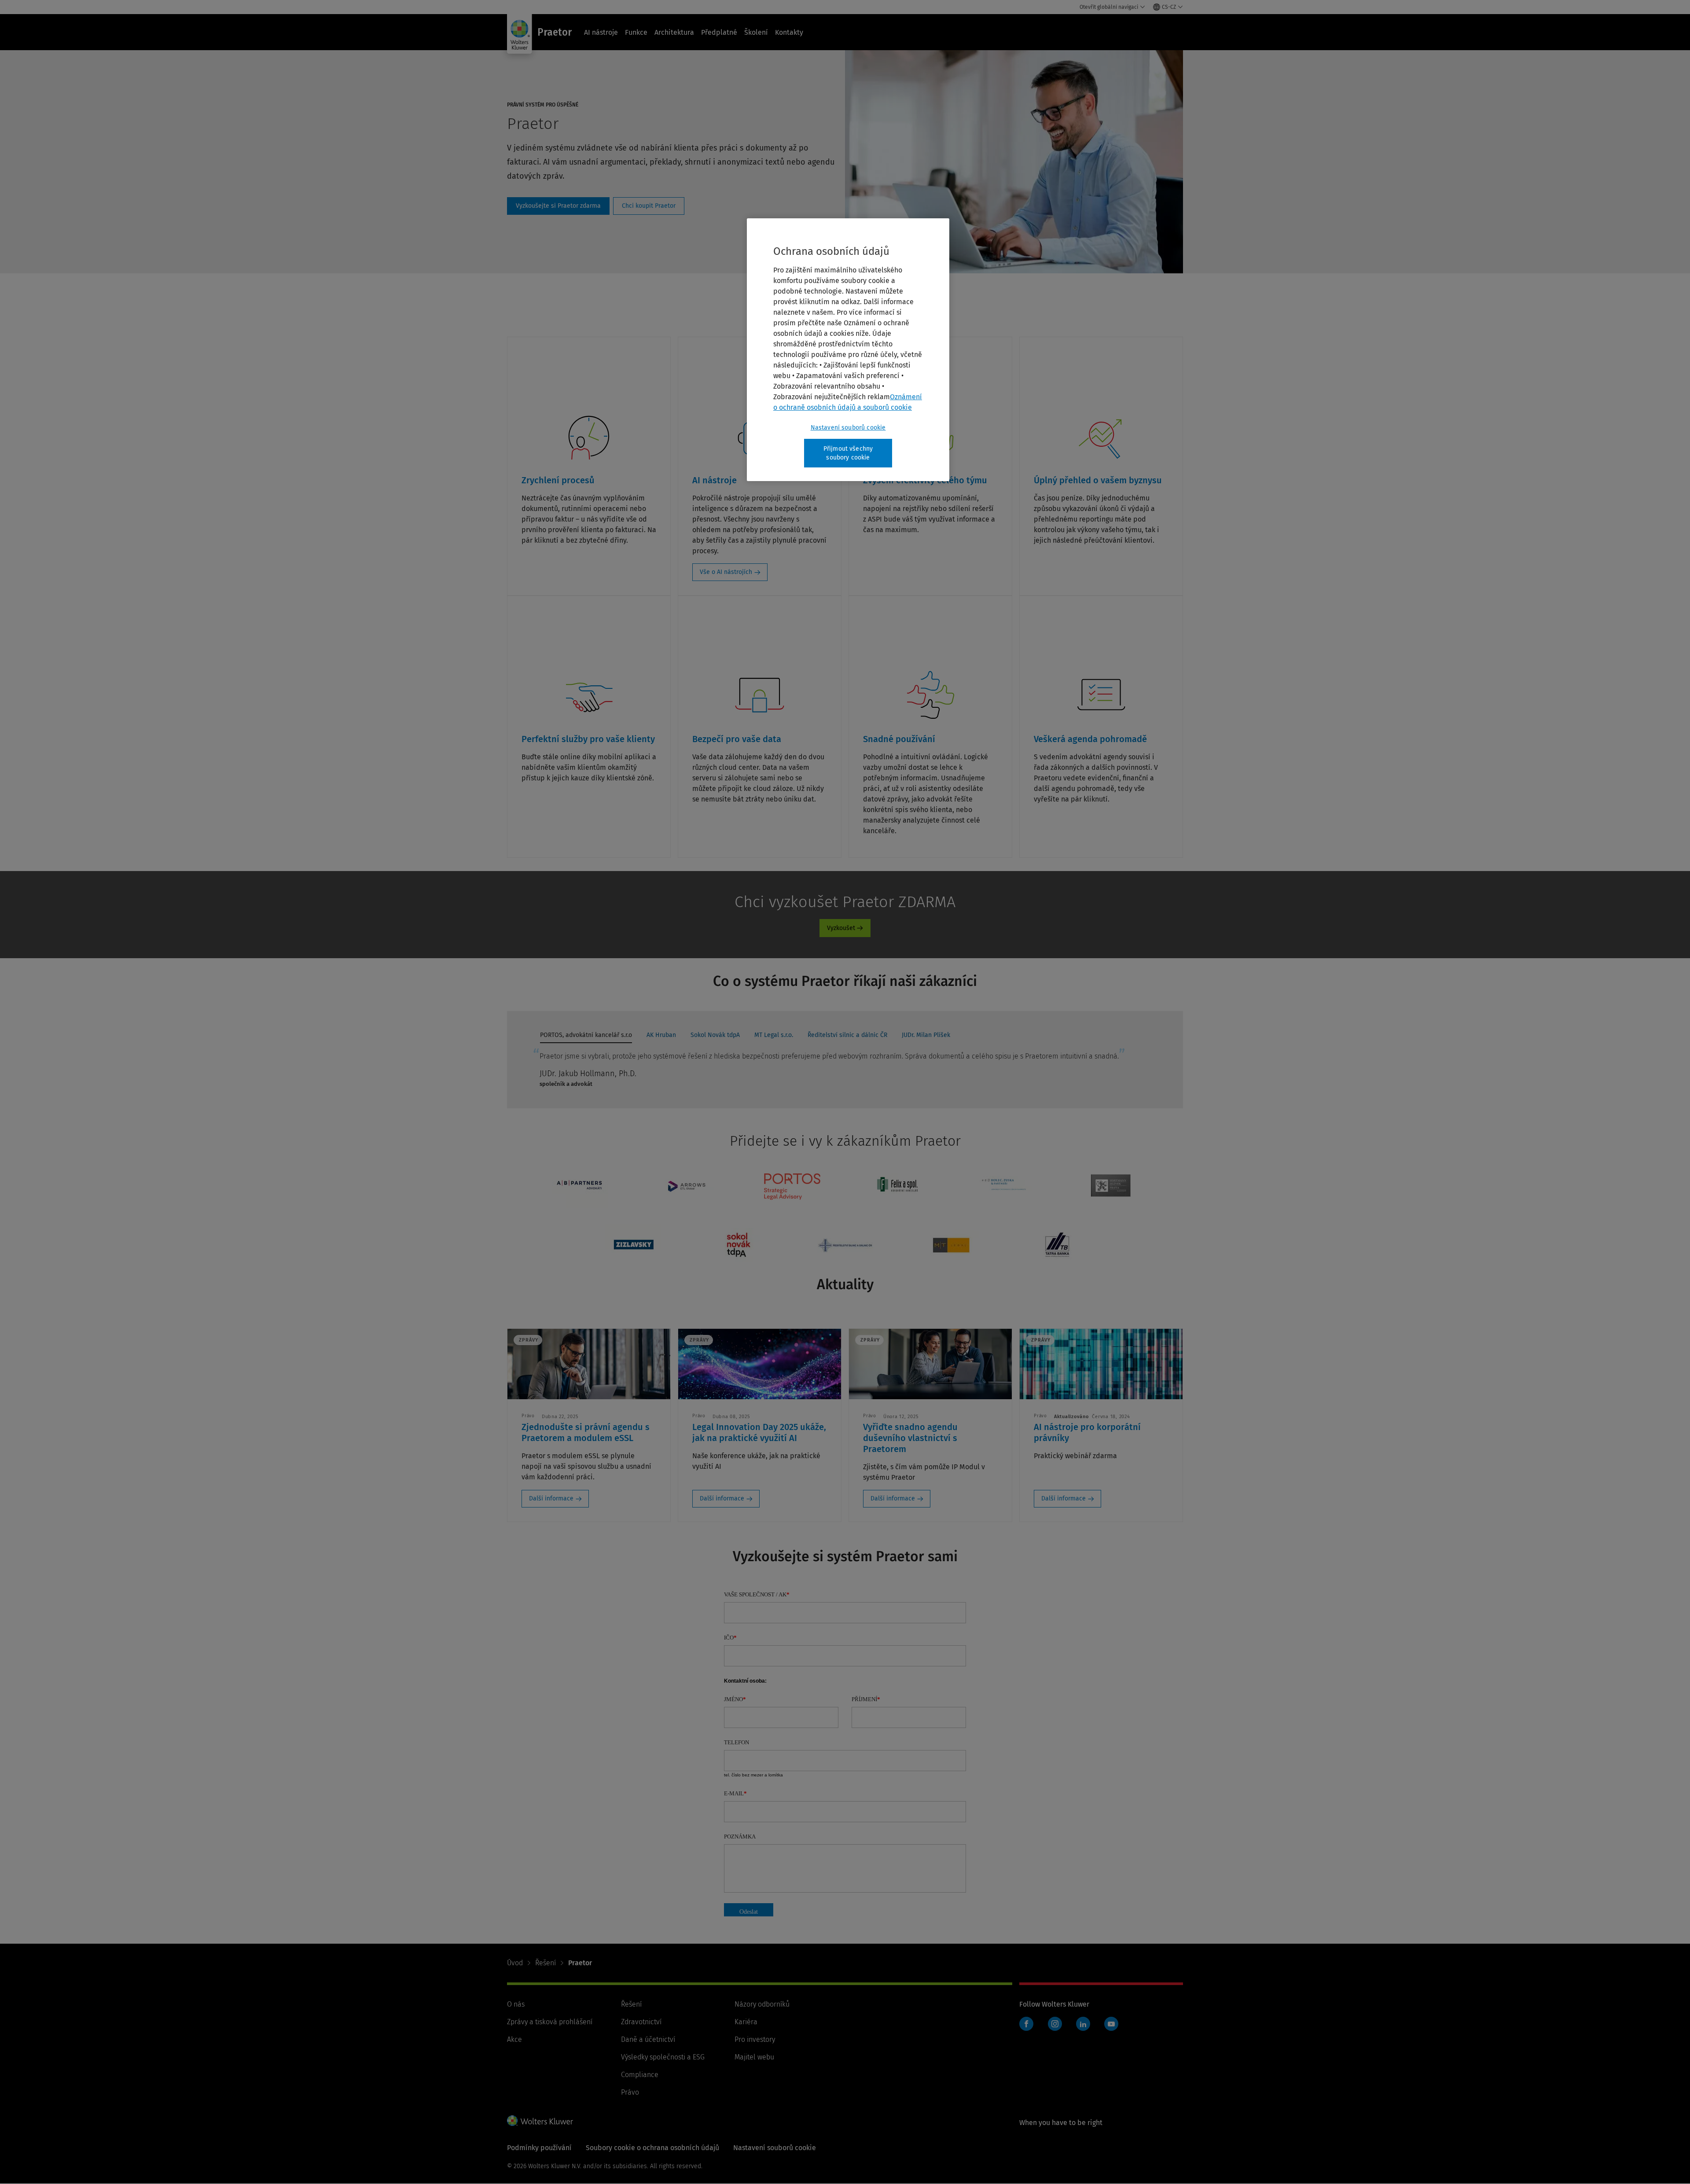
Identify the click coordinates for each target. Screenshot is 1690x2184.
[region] (848, 350)
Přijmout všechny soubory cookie (848, 453)
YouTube (1111, 2024)
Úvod (515, 1963)
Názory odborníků (762, 2004)
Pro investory (755, 2039)
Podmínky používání (539, 2148)
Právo (630, 2092)
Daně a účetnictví (648, 2039)
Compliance (640, 2075)
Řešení (546, 1963)
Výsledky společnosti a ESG (663, 2057)
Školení (756, 32)
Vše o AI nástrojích (726, 572)
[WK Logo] (540, 2121)
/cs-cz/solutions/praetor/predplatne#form (649, 206)
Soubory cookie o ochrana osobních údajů (652, 2148)
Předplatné (719, 32)
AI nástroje (601, 32)
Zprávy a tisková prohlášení (550, 2022)
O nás (516, 2004)
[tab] (586, 1037)
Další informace (551, 1498)
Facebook (1026, 2024)
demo (558, 206)
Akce (514, 2039)
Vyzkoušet (841, 928)
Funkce (636, 32)
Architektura (674, 32)
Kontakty (789, 32)
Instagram (1055, 2024)
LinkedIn (1083, 2024)
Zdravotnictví (641, 2022)
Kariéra (746, 2022)
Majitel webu (754, 2057)
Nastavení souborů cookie (848, 428)
